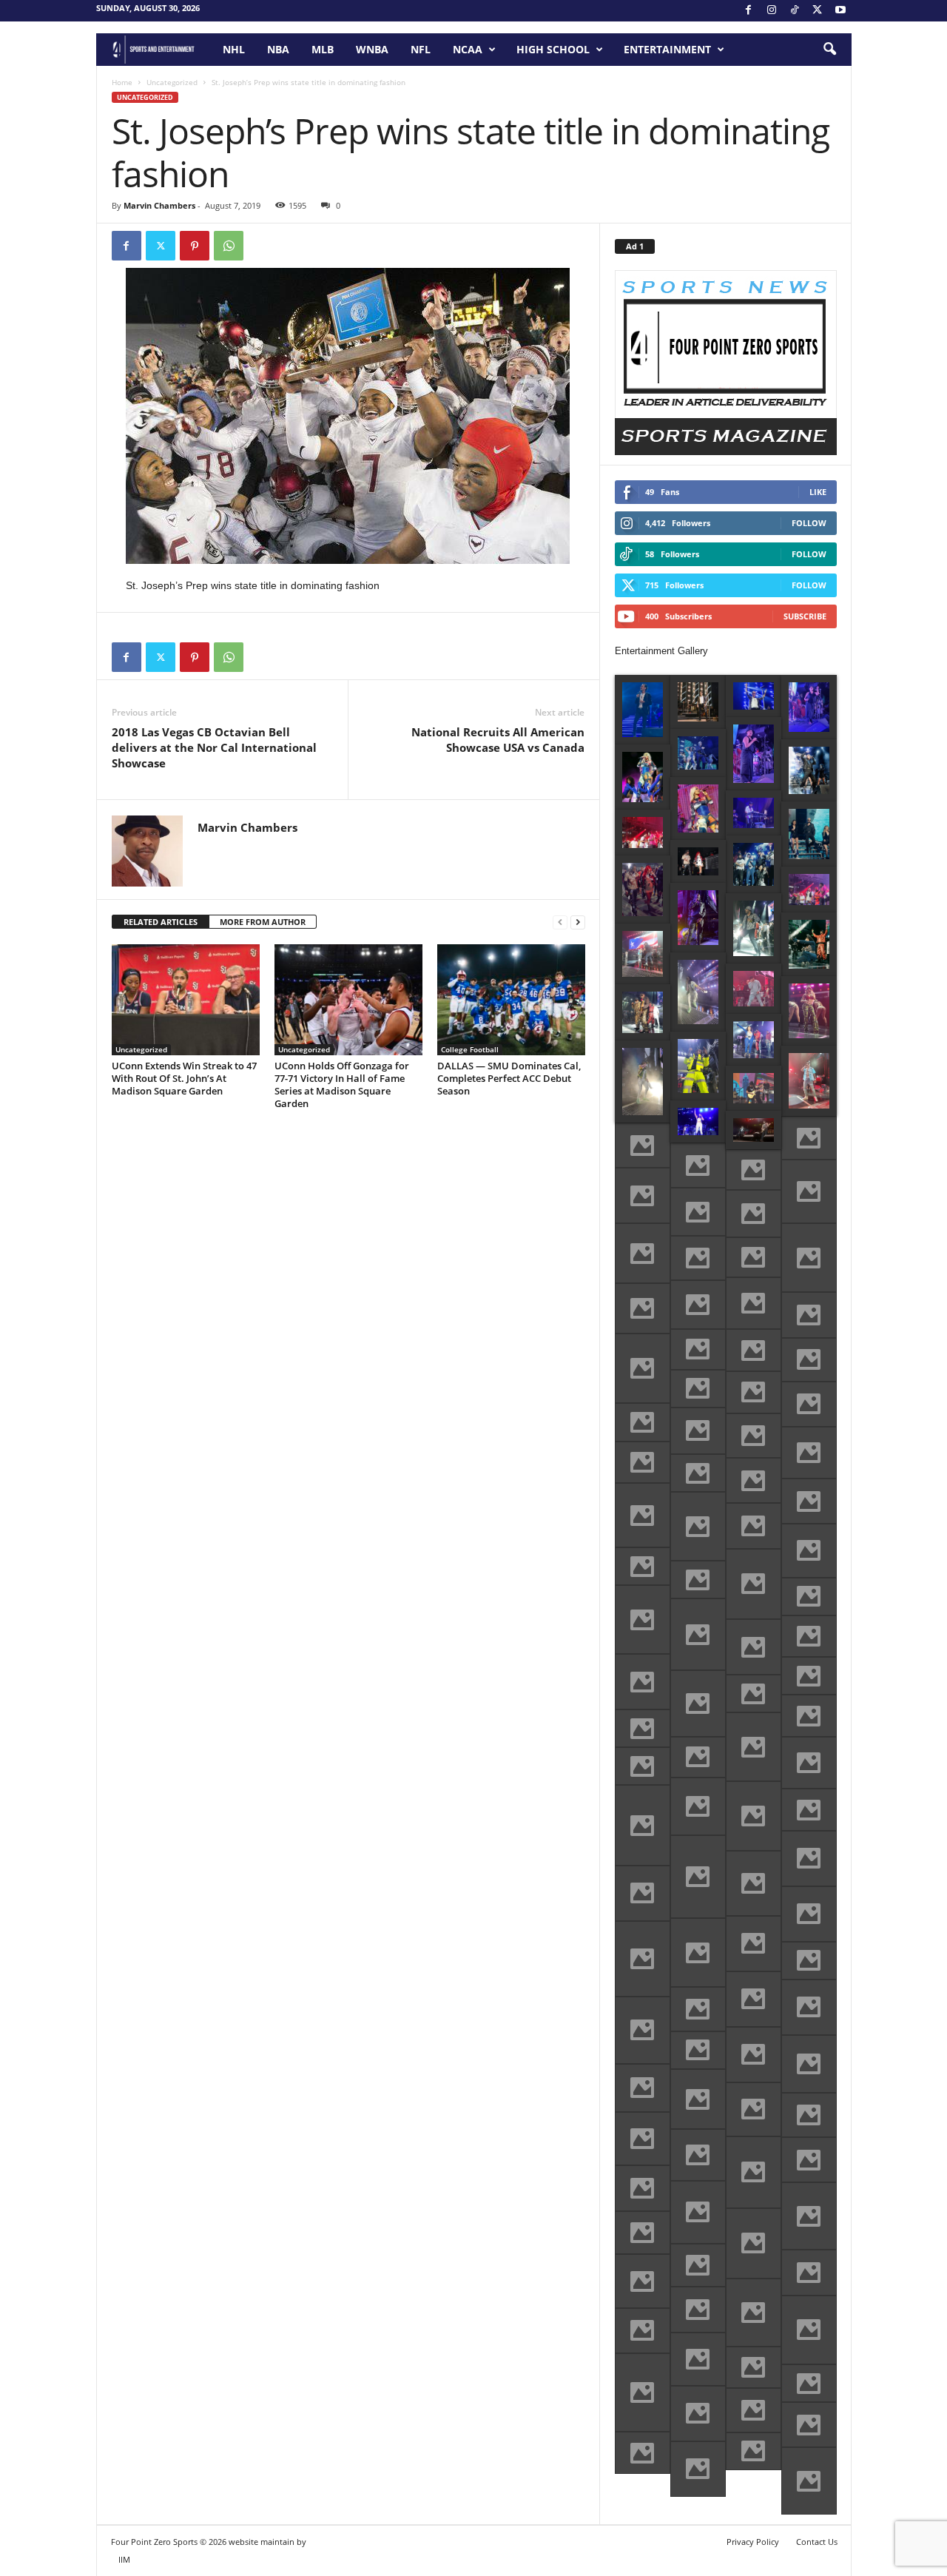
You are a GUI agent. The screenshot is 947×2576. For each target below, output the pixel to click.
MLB (323, 49)
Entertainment (667, 49)
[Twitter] (161, 246)
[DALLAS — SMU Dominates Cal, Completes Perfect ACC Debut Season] (511, 1000)
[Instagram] (772, 11)
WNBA (372, 49)
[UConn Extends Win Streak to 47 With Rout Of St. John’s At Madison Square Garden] (186, 1000)
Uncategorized (172, 82)
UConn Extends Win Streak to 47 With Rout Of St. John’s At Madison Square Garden (184, 1078)
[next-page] (578, 922)
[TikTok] (795, 11)
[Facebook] (749, 11)
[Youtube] (840, 11)
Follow (809, 523)
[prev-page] (560, 922)
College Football (470, 1049)
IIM (124, 2559)
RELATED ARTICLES (161, 922)
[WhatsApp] (229, 246)
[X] (818, 11)
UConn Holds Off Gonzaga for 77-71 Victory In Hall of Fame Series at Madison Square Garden (342, 1084)
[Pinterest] (195, 246)
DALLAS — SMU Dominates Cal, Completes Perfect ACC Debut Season (509, 1078)
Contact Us (817, 2542)
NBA (278, 49)
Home (122, 82)
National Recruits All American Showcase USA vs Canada (498, 740)
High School (553, 49)
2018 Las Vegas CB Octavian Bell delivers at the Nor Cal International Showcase (214, 747)
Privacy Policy (753, 2542)
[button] (829, 50)
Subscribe (805, 616)
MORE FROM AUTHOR (263, 922)
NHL (234, 49)
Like (818, 492)
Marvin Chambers (159, 205)
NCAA (468, 49)
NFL (421, 49)
